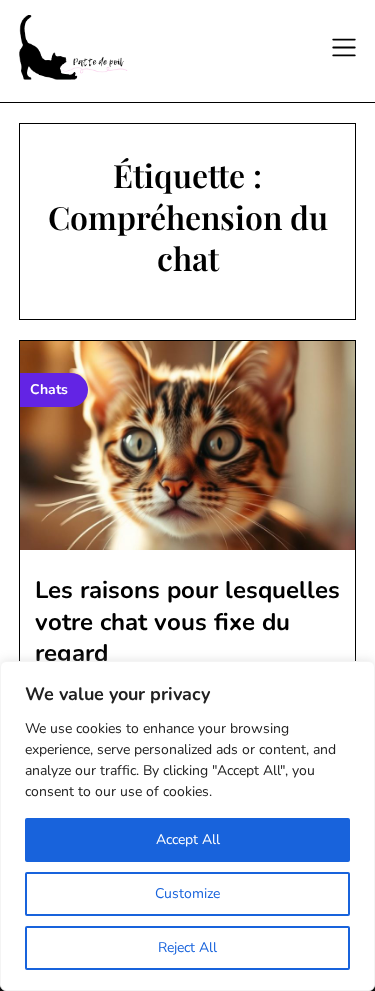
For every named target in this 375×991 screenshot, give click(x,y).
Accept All (188, 839)
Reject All (187, 947)
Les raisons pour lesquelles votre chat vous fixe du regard (187, 621)
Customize (187, 893)
